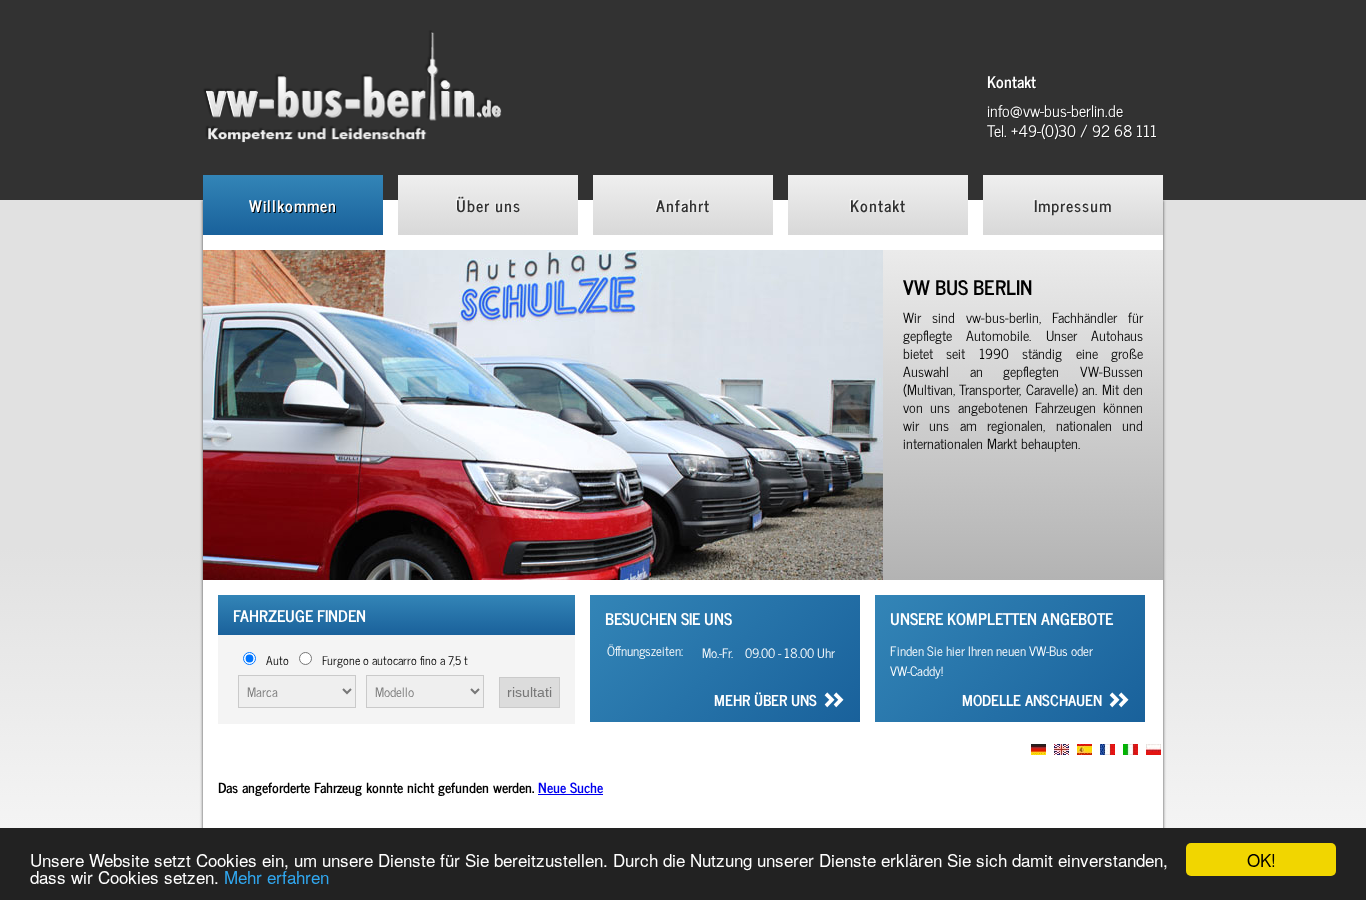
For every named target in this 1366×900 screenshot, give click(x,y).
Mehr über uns (765, 702)
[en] (1061, 749)
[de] (1038, 749)
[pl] (1153, 749)
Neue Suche (570, 786)
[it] (1130, 749)
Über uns (488, 205)
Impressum (1073, 205)
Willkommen (293, 205)
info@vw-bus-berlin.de (1055, 110)
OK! (1261, 859)
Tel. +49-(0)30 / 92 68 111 (1072, 130)
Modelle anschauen (1032, 702)
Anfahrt (683, 205)
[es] (1084, 749)
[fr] (1107, 749)
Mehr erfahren (276, 876)
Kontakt (878, 205)
